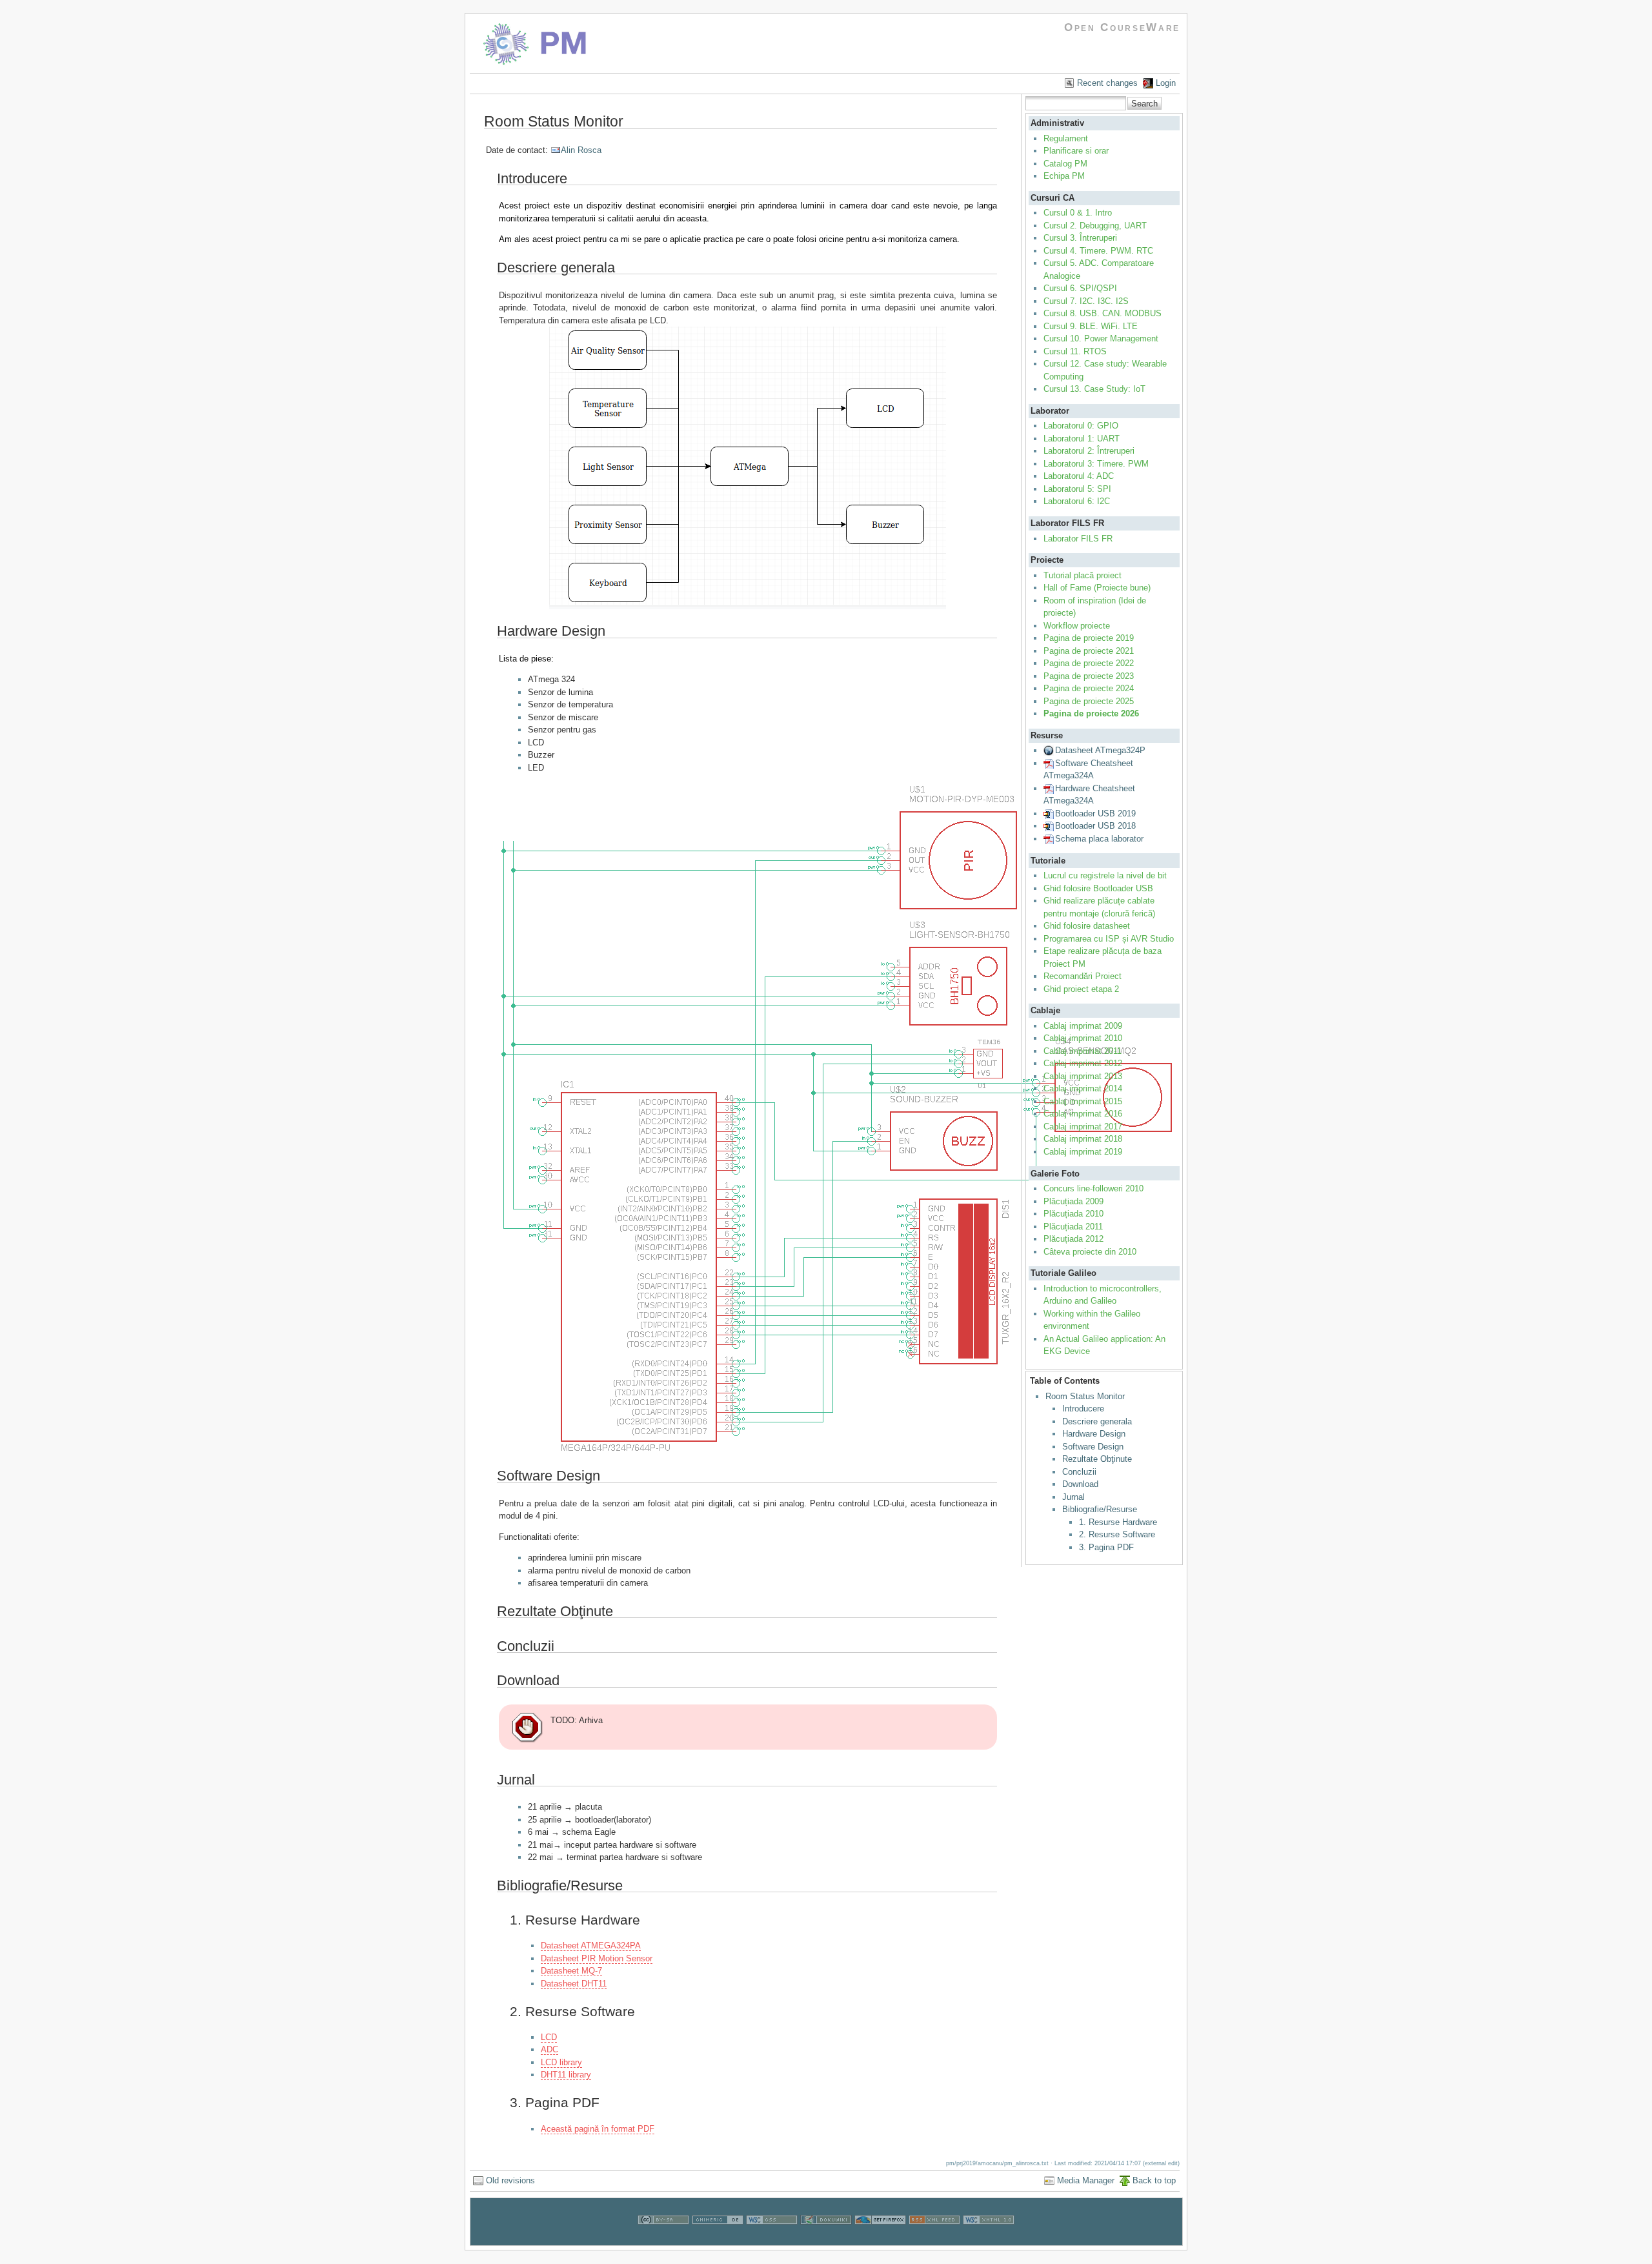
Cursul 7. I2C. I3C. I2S (1086, 301)
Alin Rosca (581, 150)
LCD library (561, 2062)
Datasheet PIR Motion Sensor (597, 1958)
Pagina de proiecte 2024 (1089, 688)
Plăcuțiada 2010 (1073, 1214)
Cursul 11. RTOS (1075, 351)
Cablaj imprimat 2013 (1083, 1076)
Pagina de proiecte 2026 (1091, 713)
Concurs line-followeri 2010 (1093, 1188)
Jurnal (1073, 1497)
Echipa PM (1064, 176)
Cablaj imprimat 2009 (1083, 1026)
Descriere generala (1097, 1421)
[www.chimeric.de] (718, 2239)
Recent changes (1107, 83)
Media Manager (1086, 2180)
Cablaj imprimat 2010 (1083, 1038)
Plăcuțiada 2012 (1073, 1239)
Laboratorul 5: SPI (1077, 489)
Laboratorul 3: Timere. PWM (1096, 464)
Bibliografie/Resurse (1100, 1509)
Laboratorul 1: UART (1082, 439)
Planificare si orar (1076, 151)
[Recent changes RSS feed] (934, 2239)
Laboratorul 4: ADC (1079, 476)
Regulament (1066, 138)
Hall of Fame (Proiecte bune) (1097, 588)
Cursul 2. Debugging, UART (1095, 226)
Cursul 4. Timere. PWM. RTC (1098, 251)
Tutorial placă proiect (1083, 575)
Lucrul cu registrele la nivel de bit (1105, 875)
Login (1166, 83)
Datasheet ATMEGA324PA (591, 1946)
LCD (549, 2037)
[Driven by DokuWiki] (826, 2239)
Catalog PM (1065, 164)
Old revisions (510, 2180)
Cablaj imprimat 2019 (1083, 1152)
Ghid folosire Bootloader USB (1098, 888)
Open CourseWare (1122, 27)
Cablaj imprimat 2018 (1083, 1139)
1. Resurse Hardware (1118, 1522)
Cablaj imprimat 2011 (1083, 1051)
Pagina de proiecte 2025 (1089, 701)
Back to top (1154, 2180)
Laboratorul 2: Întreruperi (1089, 451)
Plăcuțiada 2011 (1073, 1227)
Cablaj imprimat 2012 (1083, 1063)
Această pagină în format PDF (598, 2129)
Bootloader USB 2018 (1095, 826)
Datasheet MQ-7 (571, 1971)
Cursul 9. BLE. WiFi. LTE (1091, 326)
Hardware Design (1094, 1434)
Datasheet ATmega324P (1100, 750)
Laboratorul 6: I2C (1077, 501)
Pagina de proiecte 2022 (1089, 663)
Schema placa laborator (1099, 839)
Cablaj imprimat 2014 (1083, 1088)
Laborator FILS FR (1078, 539)
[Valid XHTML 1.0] (989, 2239)
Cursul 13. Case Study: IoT (1094, 389)
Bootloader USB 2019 (1095, 814)
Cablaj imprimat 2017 (1083, 1127)
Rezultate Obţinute (1097, 1459)
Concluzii (1079, 1472)
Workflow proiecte (1077, 626)
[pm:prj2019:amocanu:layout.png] (748, 468)
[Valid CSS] (772, 2239)
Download (1080, 1484)
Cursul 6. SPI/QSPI (1080, 288)
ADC (549, 2049)
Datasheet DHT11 (574, 1984)
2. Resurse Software (1117, 1534)
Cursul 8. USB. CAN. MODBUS (1103, 313)
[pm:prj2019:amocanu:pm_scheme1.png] (748, 1118)
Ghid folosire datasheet (1087, 926)
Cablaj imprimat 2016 (1083, 1114)
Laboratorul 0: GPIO (1081, 426)
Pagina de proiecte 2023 (1089, 676)
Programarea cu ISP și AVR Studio (1109, 939)
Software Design (1093, 1447)
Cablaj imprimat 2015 (1083, 1101)
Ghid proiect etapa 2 (1081, 989)
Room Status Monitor (1085, 1396)
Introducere (1083, 1409)
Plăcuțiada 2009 (1073, 1201)
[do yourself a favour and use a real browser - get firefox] (880, 2239)
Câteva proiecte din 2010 (1090, 1252)
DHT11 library (566, 2075)
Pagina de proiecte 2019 (1089, 638)
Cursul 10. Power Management (1101, 339)
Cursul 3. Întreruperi (1080, 238)
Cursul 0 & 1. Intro (1078, 213)
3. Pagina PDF (1106, 1547)
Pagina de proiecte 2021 (1089, 651)
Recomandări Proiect (1083, 976)
